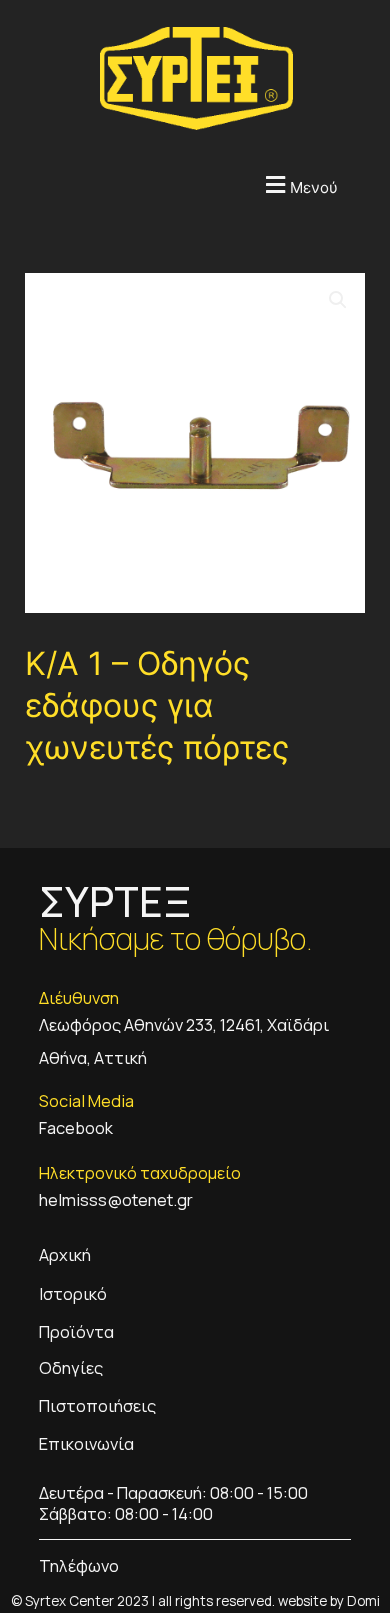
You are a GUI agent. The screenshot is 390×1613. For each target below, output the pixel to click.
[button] (170, 184)
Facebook (76, 1127)
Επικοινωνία (86, 1443)
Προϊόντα (76, 1331)
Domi (363, 1601)
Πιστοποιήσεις (97, 1405)
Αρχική (65, 1254)
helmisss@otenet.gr (116, 1199)
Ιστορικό (73, 1293)
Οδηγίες (71, 1367)
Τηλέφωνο (79, 1565)
